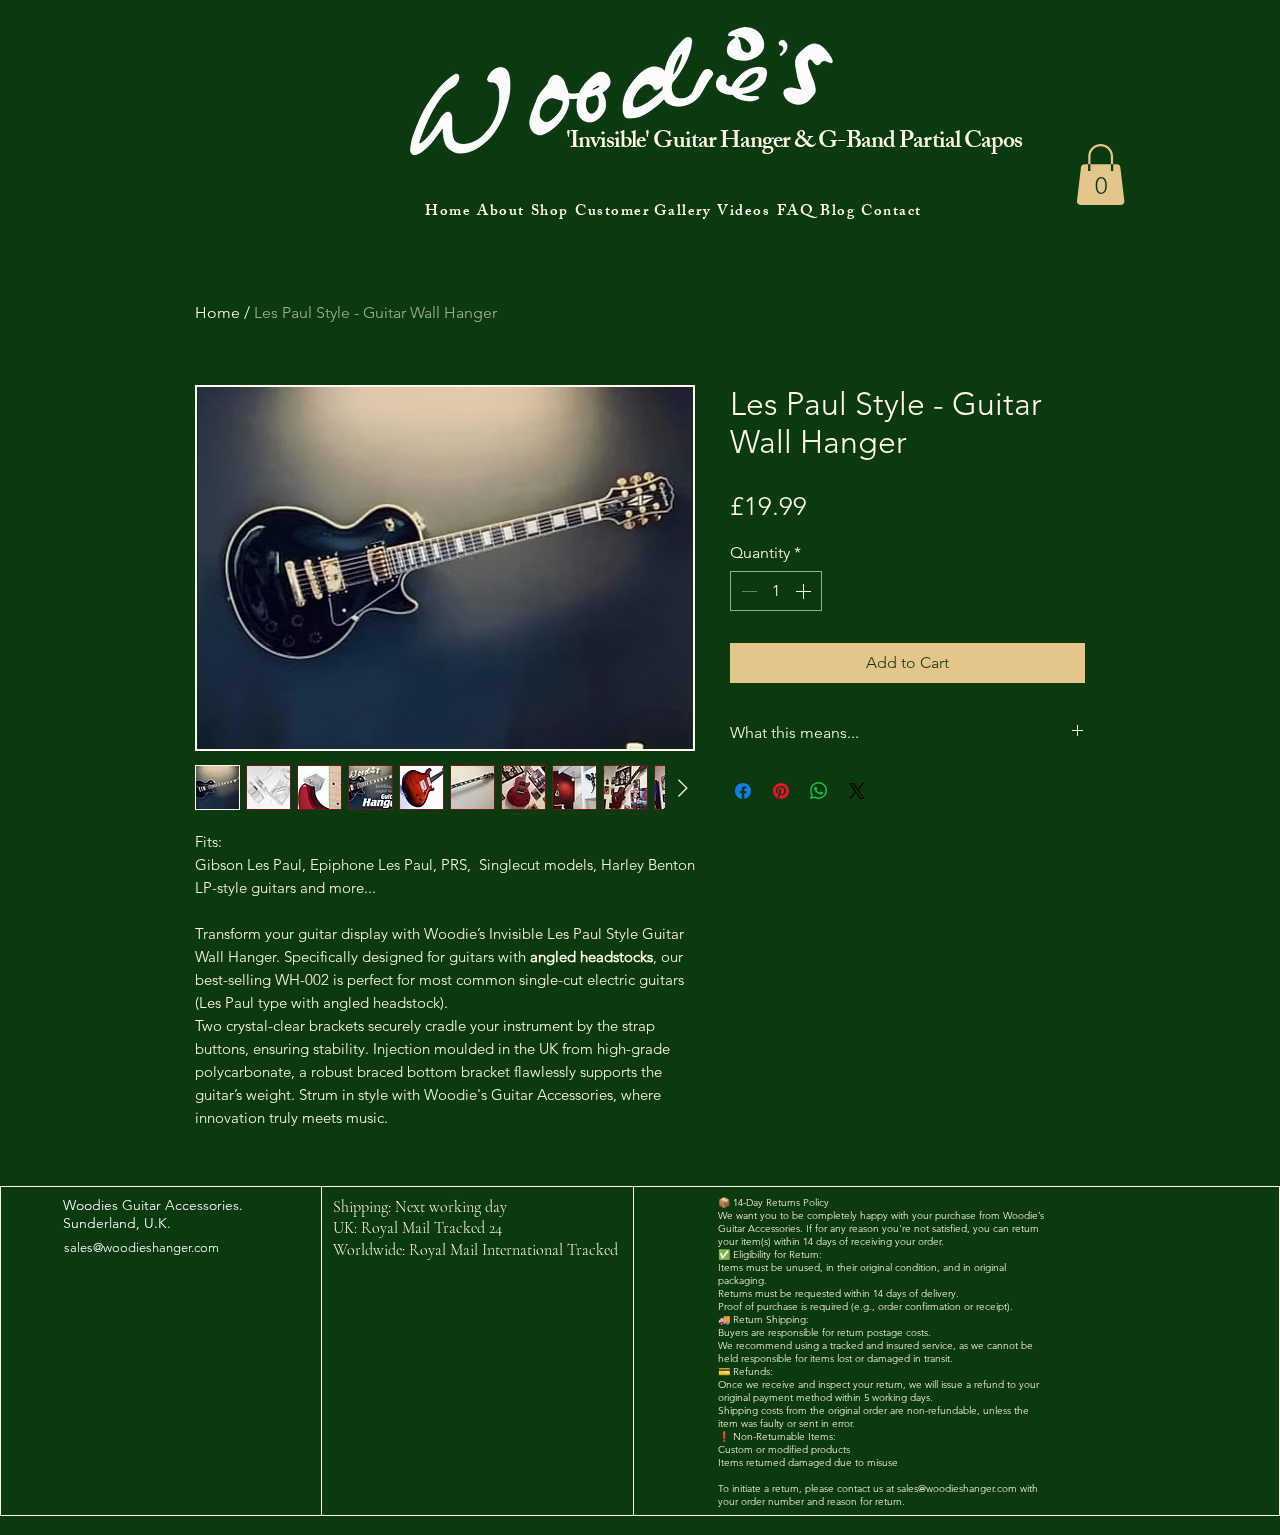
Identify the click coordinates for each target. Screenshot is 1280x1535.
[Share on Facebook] (743, 791)
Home (217, 312)
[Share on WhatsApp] (819, 791)
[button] (1100, 174)
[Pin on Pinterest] (781, 791)
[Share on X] (857, 791)
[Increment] (805, 591)
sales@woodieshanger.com (141, 1247)
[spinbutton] (776, 591)
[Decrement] (747, 591)
